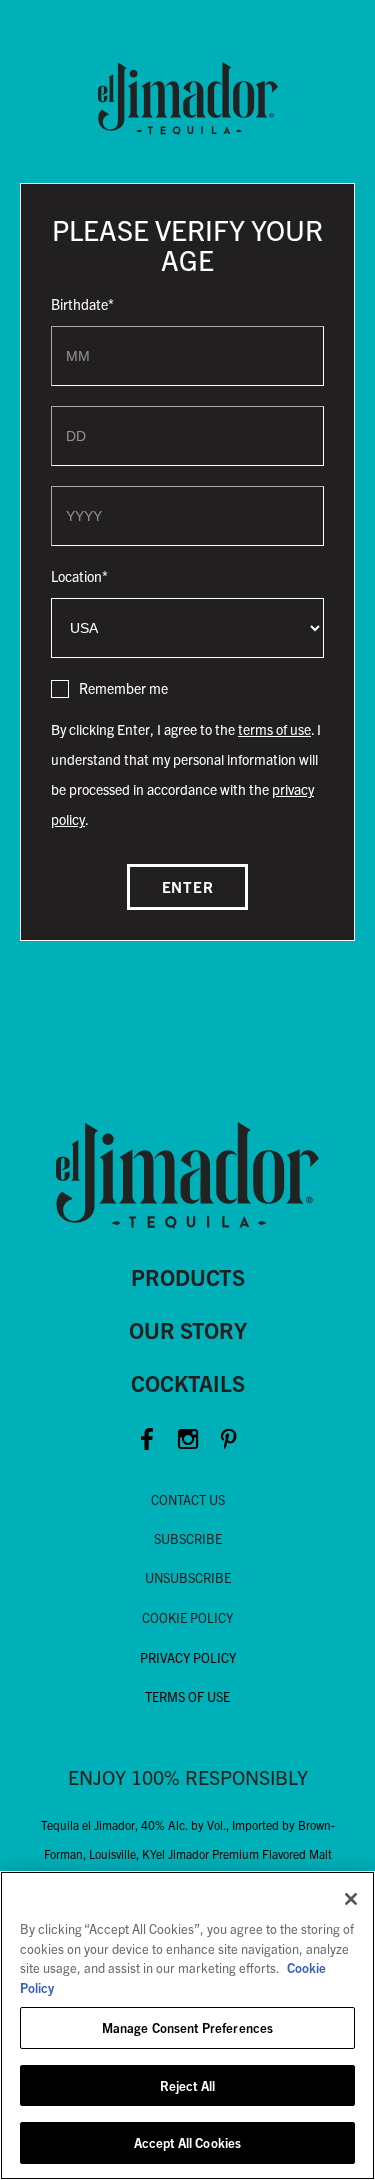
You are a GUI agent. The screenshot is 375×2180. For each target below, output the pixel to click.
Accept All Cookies (187, 2142)
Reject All (187, 2085)
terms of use (274, 729)
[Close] (351, 1899)
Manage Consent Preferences (187, 2027)
